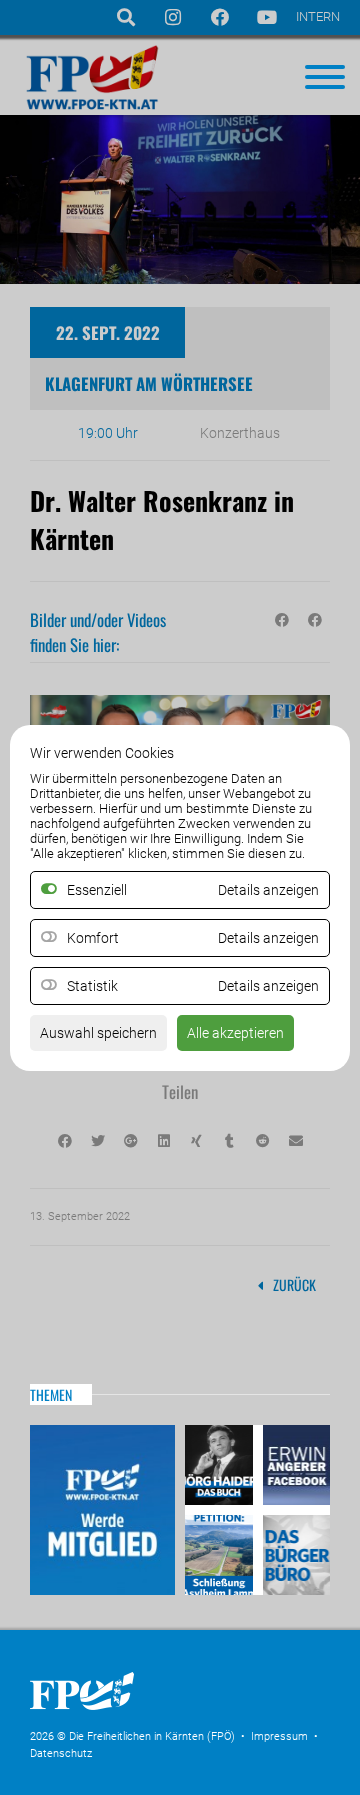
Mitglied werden (102, 1510)
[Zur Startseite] (180, 1716)
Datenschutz (61, 1753)
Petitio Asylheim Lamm (221, 1552)
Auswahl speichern (98, 1033)
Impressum (279, 1736)
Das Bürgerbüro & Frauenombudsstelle (294, 1552)
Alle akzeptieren (235, 1033)
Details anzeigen (268, 938)
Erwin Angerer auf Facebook (294, 1467)
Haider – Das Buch (221, 1467)
